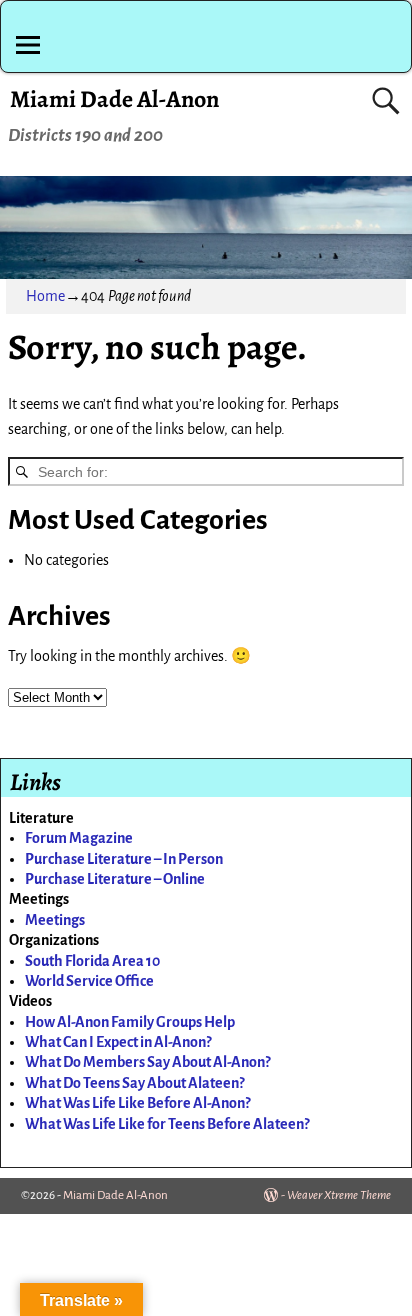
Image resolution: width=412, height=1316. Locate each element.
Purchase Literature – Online (115, 879)
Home (45, 296)
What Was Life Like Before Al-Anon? (137, 1103)
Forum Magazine (79, 838)
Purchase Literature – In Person (124, 859)
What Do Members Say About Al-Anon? (147, 1062)
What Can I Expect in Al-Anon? (118, 1042)
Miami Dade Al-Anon (114, 99)
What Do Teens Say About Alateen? (134, 1083)
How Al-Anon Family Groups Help (130, 1022)
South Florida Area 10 (92, 961)
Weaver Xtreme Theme (339, 1195)
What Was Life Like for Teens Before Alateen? (167, 1124)
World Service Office (89, 981)
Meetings (55, 920)
